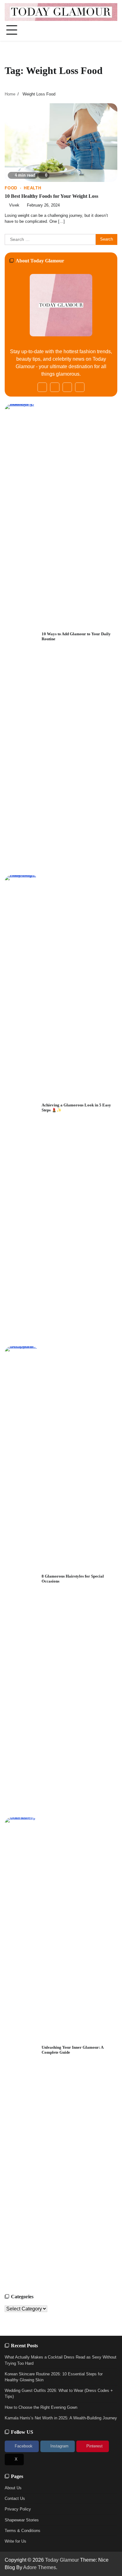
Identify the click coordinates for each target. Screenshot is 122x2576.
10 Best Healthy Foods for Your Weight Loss (51, 196)
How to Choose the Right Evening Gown (41, 2407)
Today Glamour (62, 2560)
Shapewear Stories (22, 2520)
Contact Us (15, 2498)
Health (33, 188)
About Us (13, 2488)
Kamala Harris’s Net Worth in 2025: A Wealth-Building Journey (61, 2418)
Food (11, 188)
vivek (14, 205)
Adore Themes (40, 2567)
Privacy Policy (18, 2509)
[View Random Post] (102, 30)
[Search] (113, 30)
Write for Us (15, 2541)
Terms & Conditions (23, 2531)
